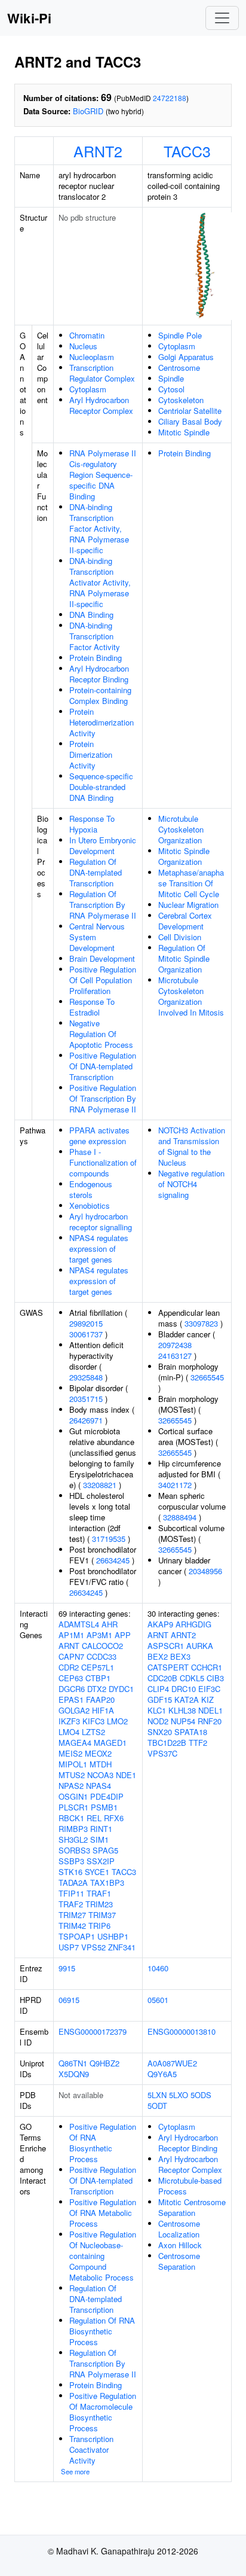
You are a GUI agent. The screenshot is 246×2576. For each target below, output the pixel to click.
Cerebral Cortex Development (185, 921)
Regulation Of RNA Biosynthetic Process (102, 2331)
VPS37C (162, 1753)
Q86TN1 (73, 2063)
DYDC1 (121, 1689)
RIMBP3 (73, 1829)
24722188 (170, 98)
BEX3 (180, 1656)
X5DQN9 (74, 2074)
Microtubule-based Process (190, 2186)
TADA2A (73, 1883)
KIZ (207, 1699)
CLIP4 (158, 1689)
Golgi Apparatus (186, 357)
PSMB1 (104, 1807)
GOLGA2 (74, 1710)
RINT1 (101, 1829)
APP (123, 1635)
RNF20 (210, 1721)
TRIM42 (72, 1926)
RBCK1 (71, 1818)
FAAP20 (100, 1699)
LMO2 (117, 1721)
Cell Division (180, 937)
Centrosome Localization (179, 2229)
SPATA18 (191, 1732)
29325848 (86, 1377)
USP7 (69, 1947)
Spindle (171, 378)
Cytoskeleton (181, 400)
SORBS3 (74, 1850)
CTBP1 (98, 1678)
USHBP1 (113, 1936)
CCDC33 (102, 1656)
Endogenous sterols (91, 1189)
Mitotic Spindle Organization (184, 856)
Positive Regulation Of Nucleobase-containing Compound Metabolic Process (103, 2256)
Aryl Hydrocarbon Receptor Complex (101, 405)
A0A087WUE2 (172, 2063)
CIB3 (215, 1678)
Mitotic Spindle (184, 432)
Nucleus (83, 346)
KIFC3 (93, 1721)
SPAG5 (105, 1850)
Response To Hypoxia (92, 824)
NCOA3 (100, 1775)
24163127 (175, 1356)
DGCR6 (72, 1689)
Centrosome (179, 368)
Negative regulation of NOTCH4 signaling (191, 1184)
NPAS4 (99, 1786)
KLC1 (157, 1710)
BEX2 (158, 1656)
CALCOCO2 (102, 1646)
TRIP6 (99, 1926)
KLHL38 (182, 1710)
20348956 (205, 1571)
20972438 (175, 1345)
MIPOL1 (73, 1764)
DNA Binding (91, 615)
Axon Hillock (180, 2245)
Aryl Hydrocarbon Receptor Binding (99, 674)
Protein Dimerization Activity (91, 754)
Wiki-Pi (29, 18)
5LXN (157, 2095)
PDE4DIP (107, 1796)
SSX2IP (101, 1861)
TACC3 (187, 151)
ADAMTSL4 (79, 1624)
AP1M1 (71, 1635)
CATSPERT (168, 1667)
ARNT (69, 1646)
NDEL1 (210, 1710)
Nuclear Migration (188, 905)
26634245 (113, 1560)
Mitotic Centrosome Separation (192, 2207)
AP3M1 (99, 1635)
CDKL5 (192, 1678)
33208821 (100, 1485)
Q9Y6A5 (162, 2074)
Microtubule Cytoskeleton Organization (181, 829)
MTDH (101, 1764)
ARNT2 (98, 151)
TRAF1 (99, 1893)
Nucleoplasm (92, 357)
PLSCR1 (73, 1807)
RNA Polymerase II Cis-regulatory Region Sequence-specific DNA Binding (103, 475)
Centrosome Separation (179, 2261)
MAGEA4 (75, 1743)
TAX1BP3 (107, 1883)
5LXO (179, 2095)
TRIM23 (99, 1904)
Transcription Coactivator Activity (91, 2450)
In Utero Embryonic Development (103, 845)
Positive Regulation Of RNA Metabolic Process (103, 2213)
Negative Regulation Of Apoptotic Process (101, 1034)
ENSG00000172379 (93, 2031)
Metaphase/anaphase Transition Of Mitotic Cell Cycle (191, 883)
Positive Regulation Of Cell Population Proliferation (103, 980)
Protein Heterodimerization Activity (102, 722)
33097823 (201, 1323)
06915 (69, 2000)
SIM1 (99, 1839)
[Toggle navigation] (222, 18)
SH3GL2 (73, 1839)
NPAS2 (71, 1786)
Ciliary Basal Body (190, 421)
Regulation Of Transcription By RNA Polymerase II (103, 905)
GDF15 (160, 1699)
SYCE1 (97, 1872)
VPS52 (93, 1947)
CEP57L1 (98, 1667)
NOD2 (158, 1721)
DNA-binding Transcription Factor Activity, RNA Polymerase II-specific (99, 528)
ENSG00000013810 (182, 2031)
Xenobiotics (90, 1205)
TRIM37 (102, 1915)
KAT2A (187, 1699)
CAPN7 (71, 1656)
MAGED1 (110, 1743)
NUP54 (183, 1721)
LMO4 (69, 1732)
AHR (110, 1624)
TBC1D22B (167, 1743)
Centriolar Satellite (190, 411)
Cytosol (171, 389)
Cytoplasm (88, 389)
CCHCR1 (207, 1667)
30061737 (86, 1334)
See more (75, 2471)
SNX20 (160, 1732)
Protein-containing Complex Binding (100, 695)
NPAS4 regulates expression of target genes (99, 1249)
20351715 (86, 1399)
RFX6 (114, 1818)
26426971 (86, 1420)
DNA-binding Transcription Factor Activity (95, 636)
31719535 (109, 1539)
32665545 (207, 1377)
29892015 (86, 1323)
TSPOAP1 (77, 1936)
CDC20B (162, 1678)
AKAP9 (160, 1624)
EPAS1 (71, 1699)
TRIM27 (72, 1915)
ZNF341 (122, 1947)
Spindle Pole (180, 335)
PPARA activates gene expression (99, 1135)
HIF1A (103, 1710)
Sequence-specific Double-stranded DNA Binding (101, 787)
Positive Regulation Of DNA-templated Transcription (103, 1066)
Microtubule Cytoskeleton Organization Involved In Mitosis (191, 996)
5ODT (157, 2106)
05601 (158, 2000)
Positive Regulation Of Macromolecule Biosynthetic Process (103, 2412)
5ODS (201, 2095)
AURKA (200, 1646)
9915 (67, 1968)
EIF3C (209, 1689)
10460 (158, 1968)
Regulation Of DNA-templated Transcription (96, 872)
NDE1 (126, 1775)
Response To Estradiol (92, 1007)
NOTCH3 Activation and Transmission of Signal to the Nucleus (192, 1146)
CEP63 (71, 1678)
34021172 (175, 1485)
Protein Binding (96, 658)
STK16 (70, 1872)
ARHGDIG (193, 1624)
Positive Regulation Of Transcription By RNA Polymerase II (103, 1098)
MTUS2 (72, 1775)
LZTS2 (93, 1732)
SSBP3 (71, 1861)
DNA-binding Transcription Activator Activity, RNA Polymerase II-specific (100, 582)
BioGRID (88, 111)
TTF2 (198, 1743)
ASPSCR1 (166, 1646)
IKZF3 (69, 1721)
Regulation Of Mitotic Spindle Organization (184, 958)
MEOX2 (98, 1753)
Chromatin (87, 335)
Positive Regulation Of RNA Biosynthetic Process (103, 2143)
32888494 (180, 1517)
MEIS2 (70, 1753)
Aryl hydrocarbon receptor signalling (101, 1222)
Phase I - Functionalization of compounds (103, 1162)
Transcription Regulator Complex (102, 373)
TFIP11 (71, 1893)
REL (94, 1818)
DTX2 (97, 1689)
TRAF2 (71, 1904)
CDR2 (69, 1667)
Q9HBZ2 (104, 2063)
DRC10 (184, 1689)
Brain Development (102, 958)
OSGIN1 (73, 1796)
